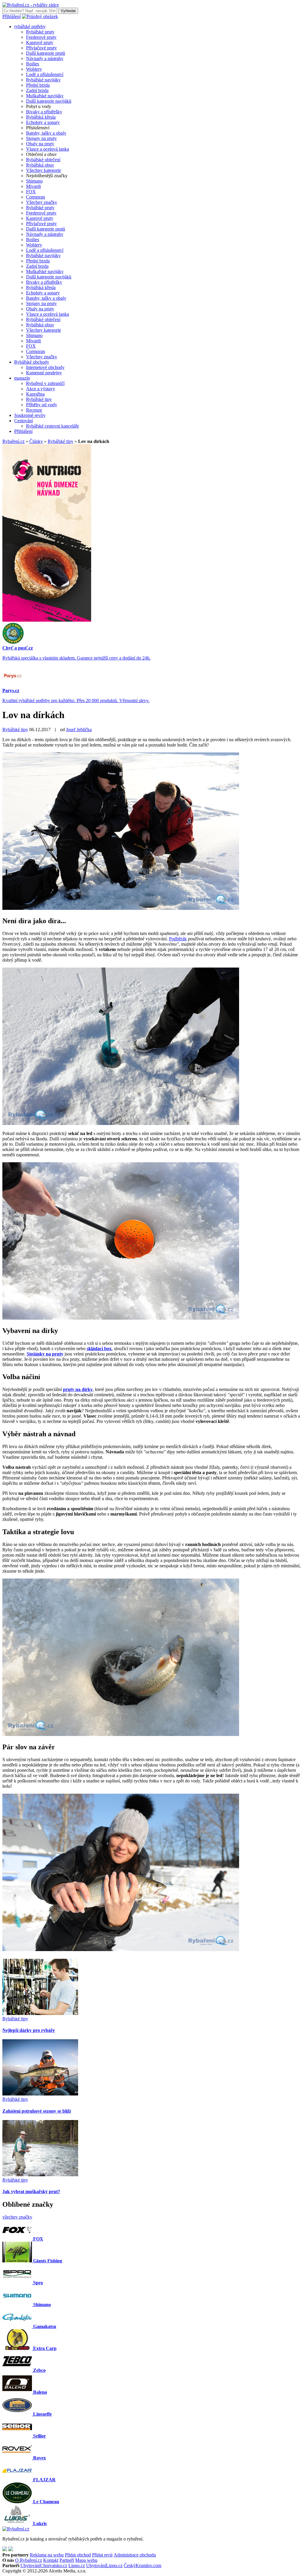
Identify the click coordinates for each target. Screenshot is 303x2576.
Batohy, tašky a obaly (46, 133)
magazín (22, 378)
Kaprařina (35, 394)
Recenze (34, 410)
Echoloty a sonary (43, 122)
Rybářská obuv (40, 165)
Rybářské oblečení (43, 160)
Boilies (33, 64)
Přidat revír (102, 2555)
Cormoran (36, 197)
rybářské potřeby (30, 26)
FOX (31, 192)
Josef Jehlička (79, 730)
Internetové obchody (45, 367)
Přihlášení (12, 16)
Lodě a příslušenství (45, 74)
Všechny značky (42, 202)
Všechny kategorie (43, 170)
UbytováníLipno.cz (104, 2565)
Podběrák (178, 939)
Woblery (34, 69)
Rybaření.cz (13, 441)
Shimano (34, 181)
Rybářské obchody (32, 362)
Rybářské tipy (39, 399)
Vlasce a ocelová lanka (47, 149)
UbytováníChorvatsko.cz (44, 2565)
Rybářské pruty (40, 32)
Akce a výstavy (41, 389)
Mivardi (33, 186)
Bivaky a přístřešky (44, 112)
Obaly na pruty (40, 144)
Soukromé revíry (30, 415)
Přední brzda (38, 85)
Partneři (67, 2560)
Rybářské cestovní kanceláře (53, 426)
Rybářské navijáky (43, 80)
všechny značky (17, 2217)
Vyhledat (68, 11)
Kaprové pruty (40, 42)
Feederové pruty (41, 37)
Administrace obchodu (135, 2555)
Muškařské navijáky (45, 96)
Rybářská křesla (41, 117)
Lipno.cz (77, 2565)
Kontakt (51, 2560)
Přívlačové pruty (41, 48)
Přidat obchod (78, 2555)
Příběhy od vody (42, 405)
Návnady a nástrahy (45, 58)
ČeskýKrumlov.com (142, 2565)
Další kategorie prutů (46, 53)
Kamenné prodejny (44, 373)
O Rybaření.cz (29, 2560)
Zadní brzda (37, 90)
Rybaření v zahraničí (45, 383)
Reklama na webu (47, 2555)
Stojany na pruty (41, 138)
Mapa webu (86, 2560)
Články (36, 441)
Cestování (24, 421)
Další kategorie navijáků (49, 101)
